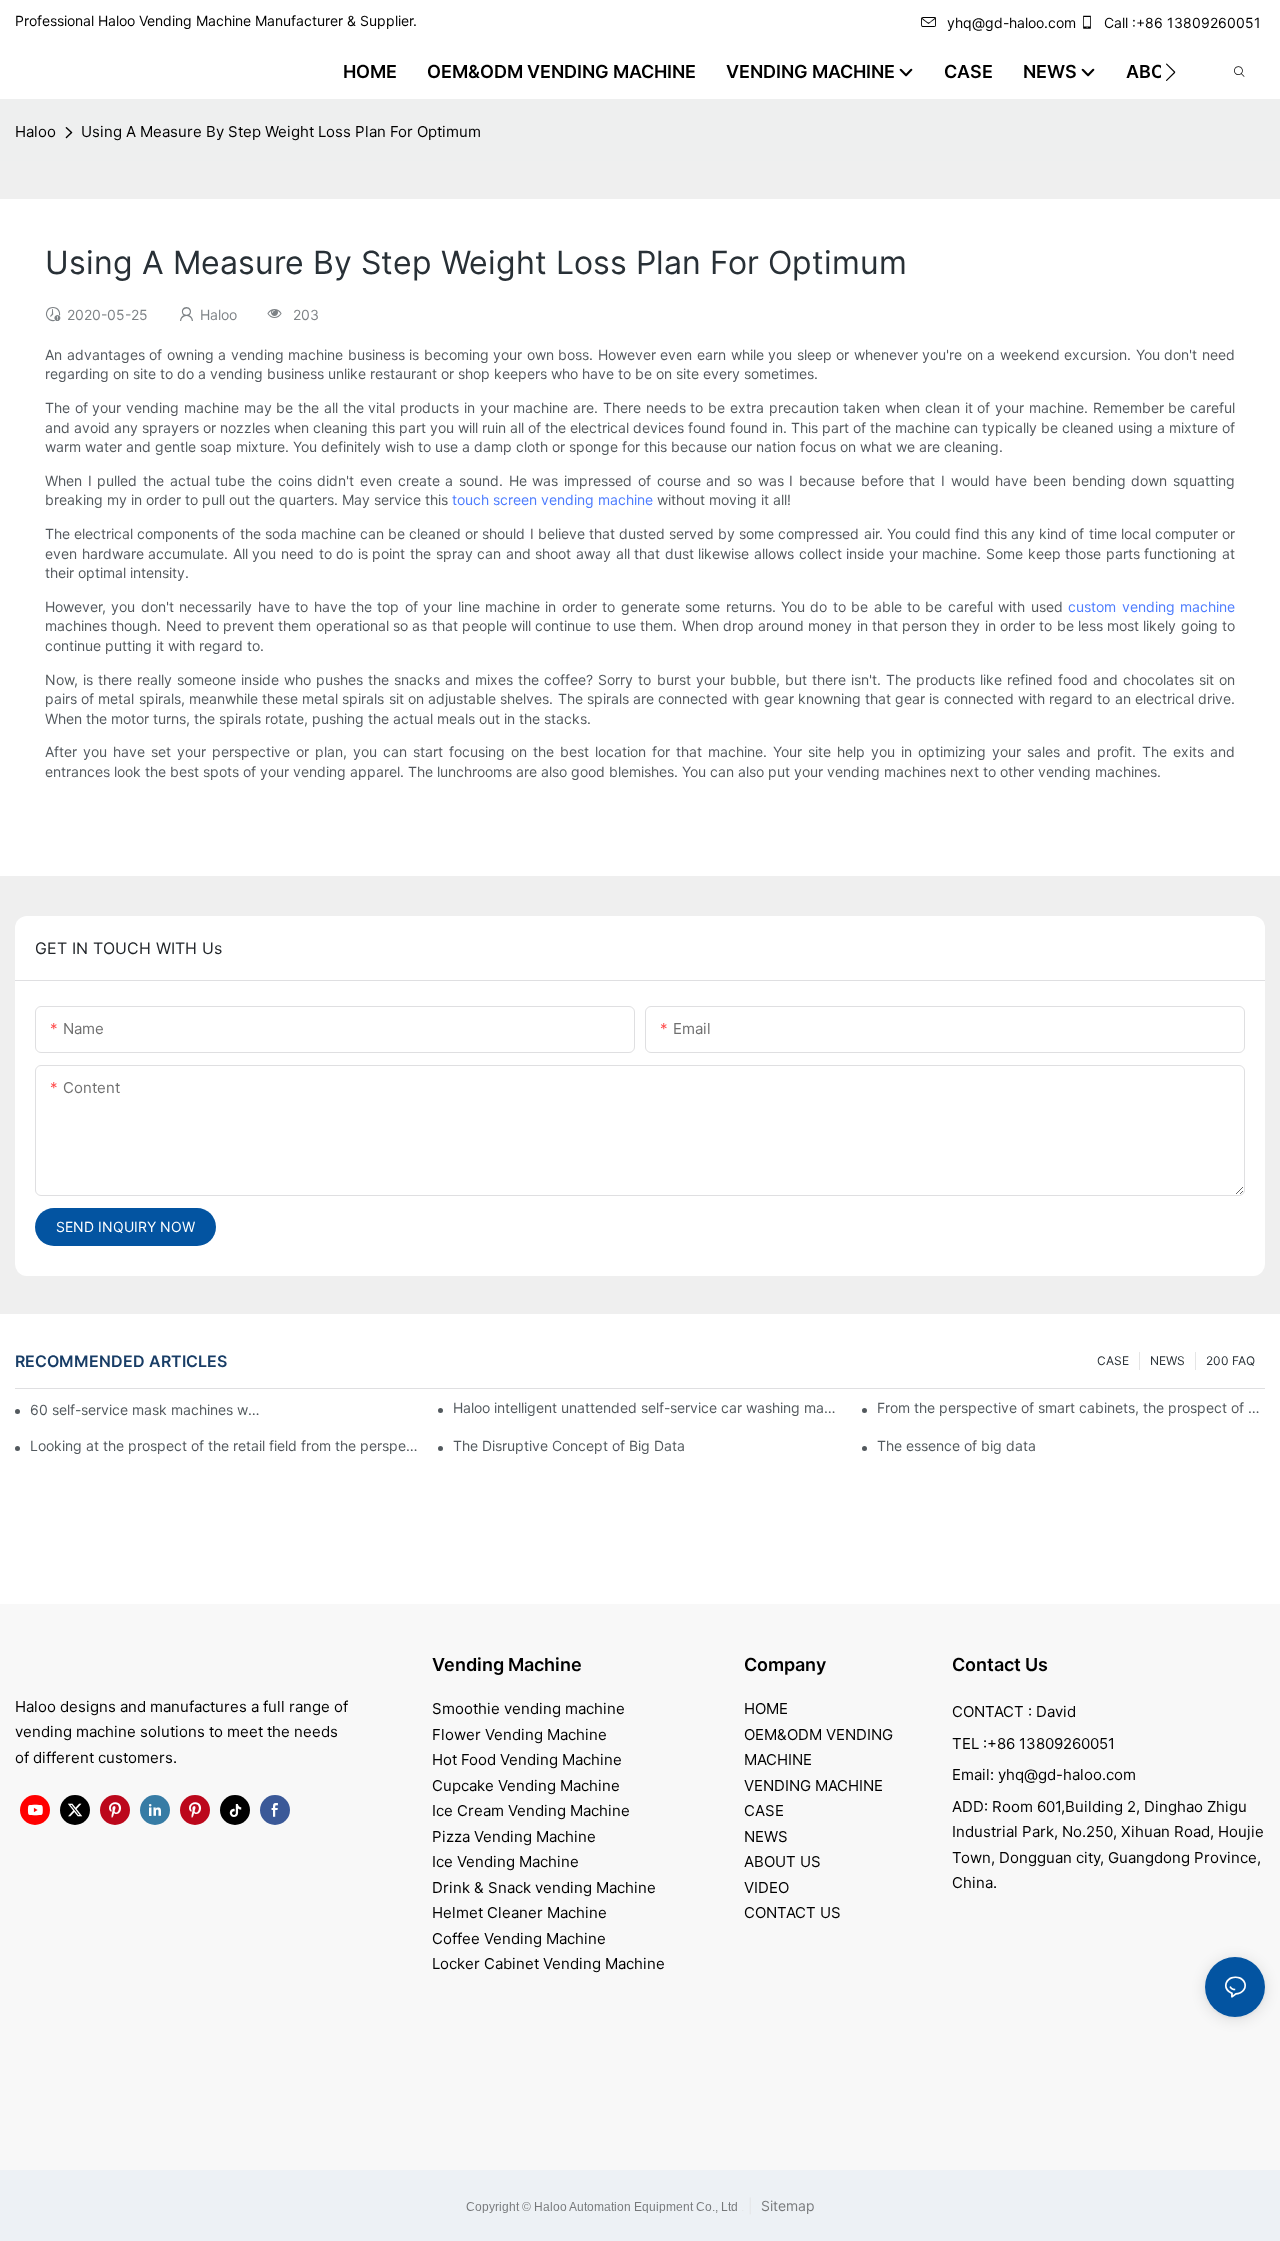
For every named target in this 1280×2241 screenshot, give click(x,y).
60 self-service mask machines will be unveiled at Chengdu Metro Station (146, 1409)
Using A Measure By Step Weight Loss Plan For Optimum (281, 131)
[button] (1170, 72)
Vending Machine (507, 1664)
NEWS (1167, 1360)
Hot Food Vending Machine (527, 1759)
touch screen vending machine (552, 499)
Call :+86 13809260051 (1182, 22)
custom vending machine (1151, 606)
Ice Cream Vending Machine (531, 1810)
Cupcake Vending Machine (526, 1785)
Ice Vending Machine (505, 1861)
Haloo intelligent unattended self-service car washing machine (647, 1407)
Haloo (35, 131)
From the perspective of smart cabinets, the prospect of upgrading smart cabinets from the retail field (1071, 1407)
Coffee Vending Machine (519, 1938)
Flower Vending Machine (519, 1734)
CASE (1113, 1360)
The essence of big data (956, 1445)
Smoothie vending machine (528, 1708)
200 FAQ (1230, 1360)
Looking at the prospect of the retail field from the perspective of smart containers (224, 1445)
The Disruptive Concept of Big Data (569, 1445)
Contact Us (1000, 1664)
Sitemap (786, 2205)
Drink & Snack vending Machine (544, 1887)
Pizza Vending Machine (514, 1836)
